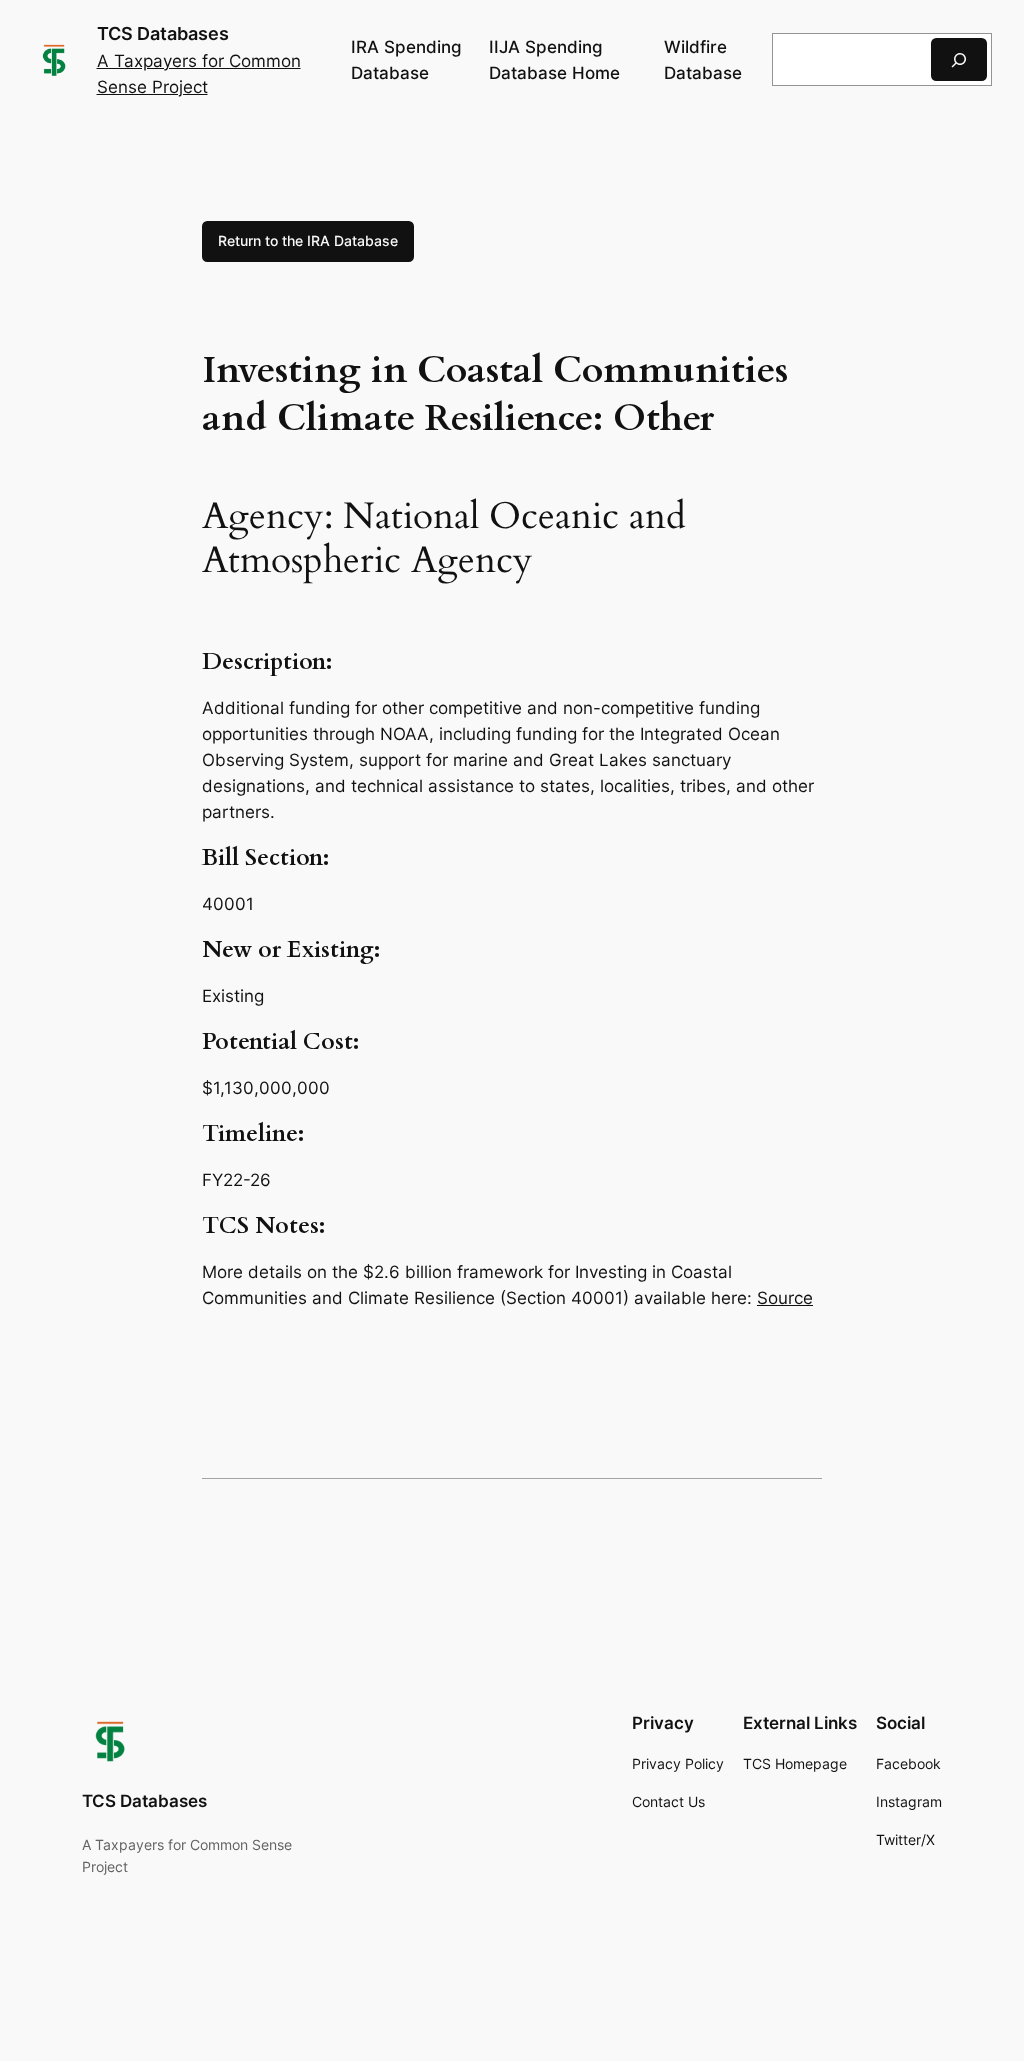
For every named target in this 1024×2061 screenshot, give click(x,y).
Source (785, 1298)
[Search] (959, 59)
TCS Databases (163, 33)
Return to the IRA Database (308, 240)
